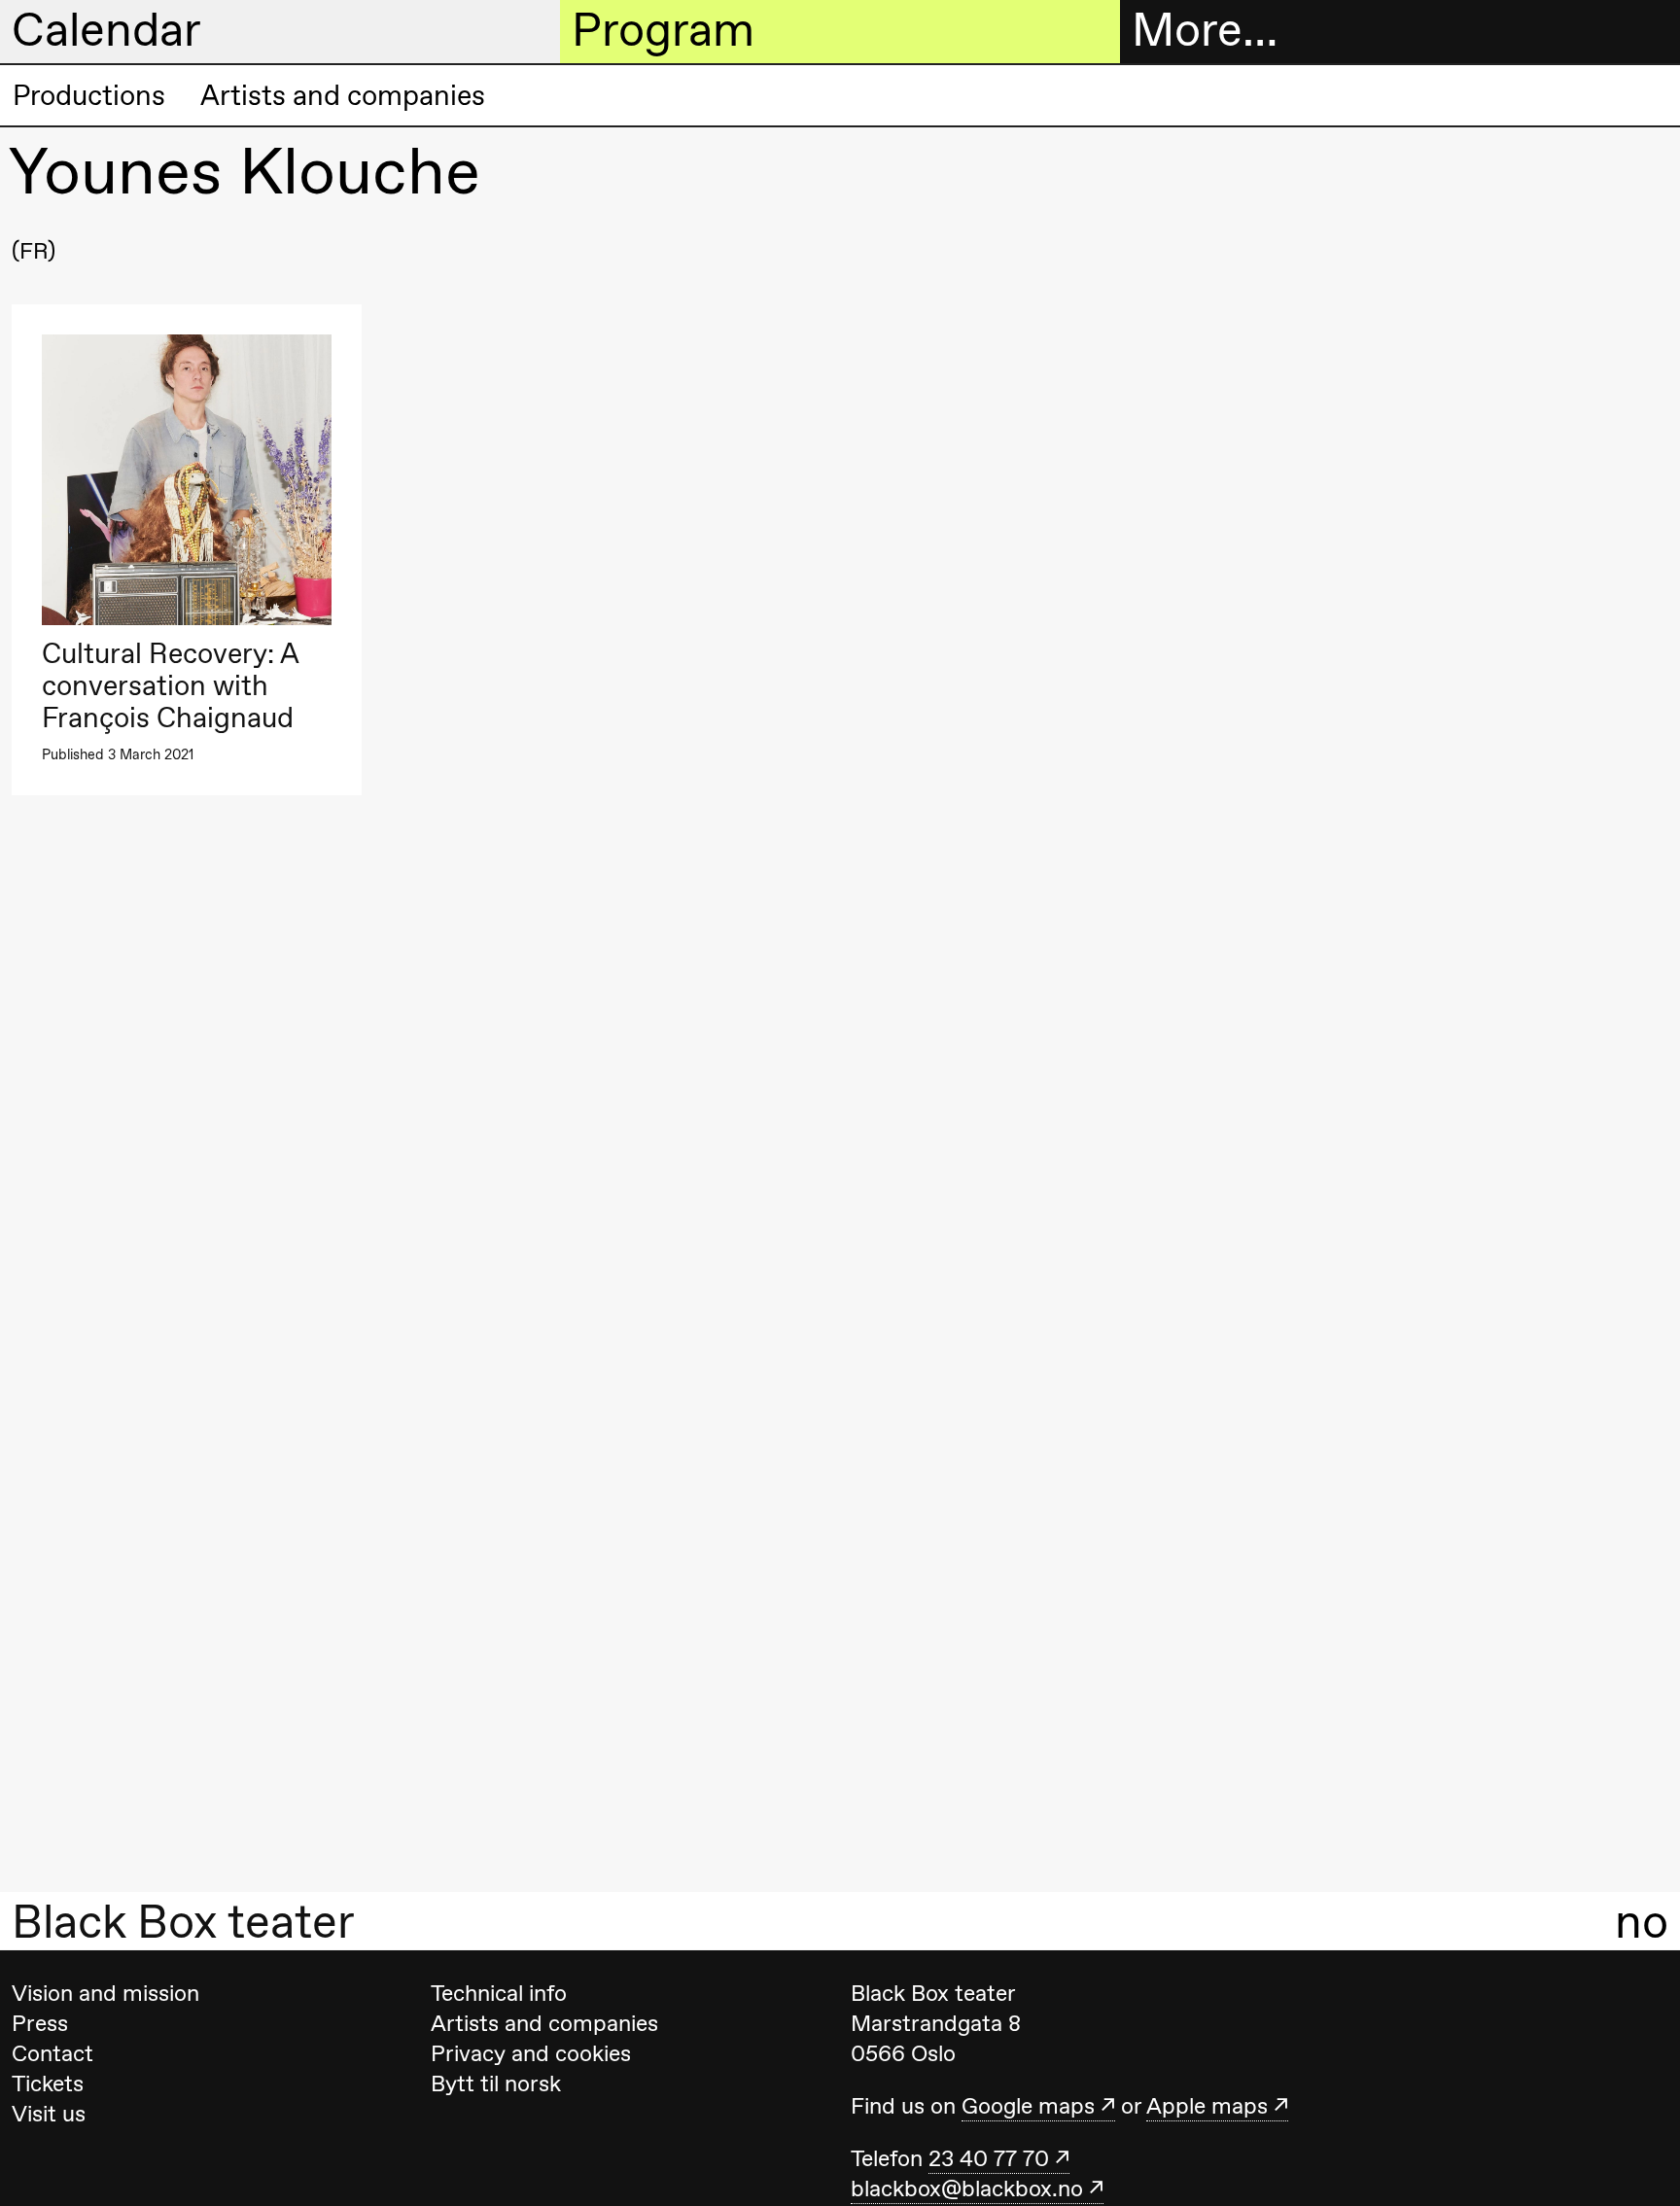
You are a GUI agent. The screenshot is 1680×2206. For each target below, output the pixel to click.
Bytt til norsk (496, 2083)
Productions (89, 95)
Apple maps (1207, 2106)
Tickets (48, 2083)
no (1642, 1921)
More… (1205, 30)
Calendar (106, 30)
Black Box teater (183, 1921)
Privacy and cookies (531, 2053)
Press (40, 2023)
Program (663, 30)
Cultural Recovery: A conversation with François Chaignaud (170, 686)
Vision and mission (105, 1993)
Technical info (499, 1993)
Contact (52, 2053)
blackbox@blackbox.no (967, 2188)
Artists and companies (343, 95)
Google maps (1028, 2106)
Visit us (49, 2114)
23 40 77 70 (989, 2158)
